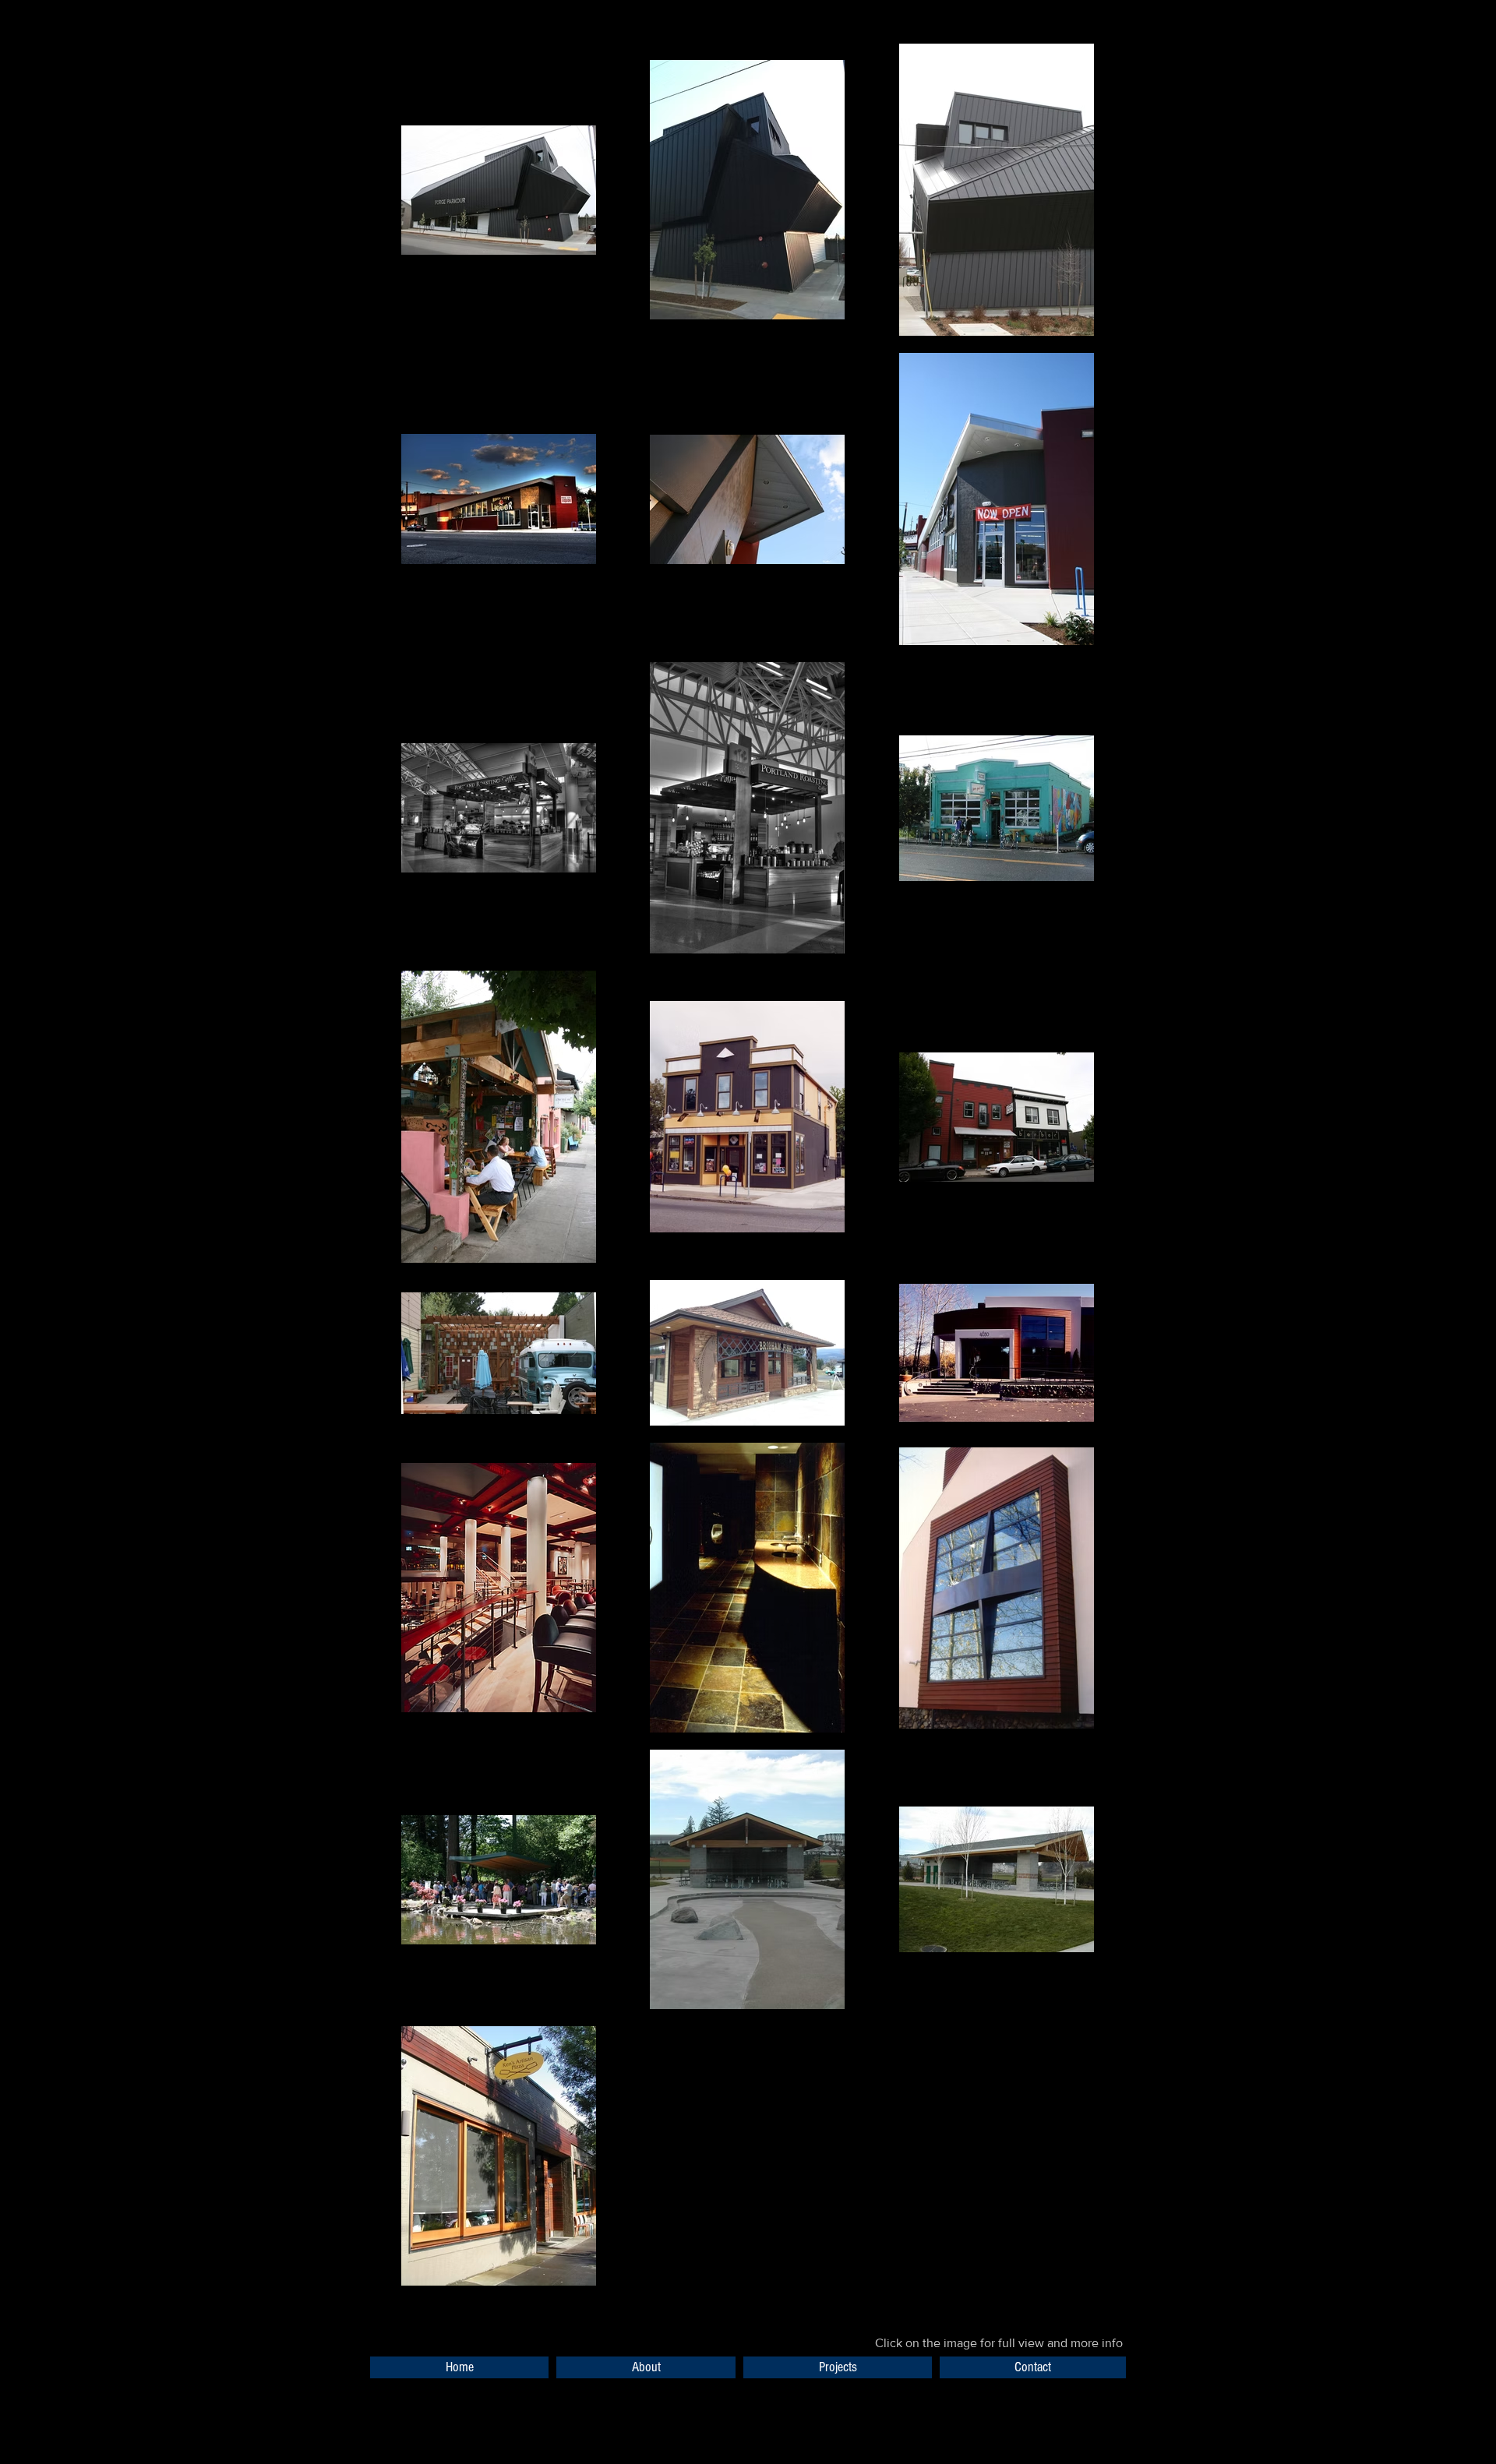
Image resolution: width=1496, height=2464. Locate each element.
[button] (838, 2367)
